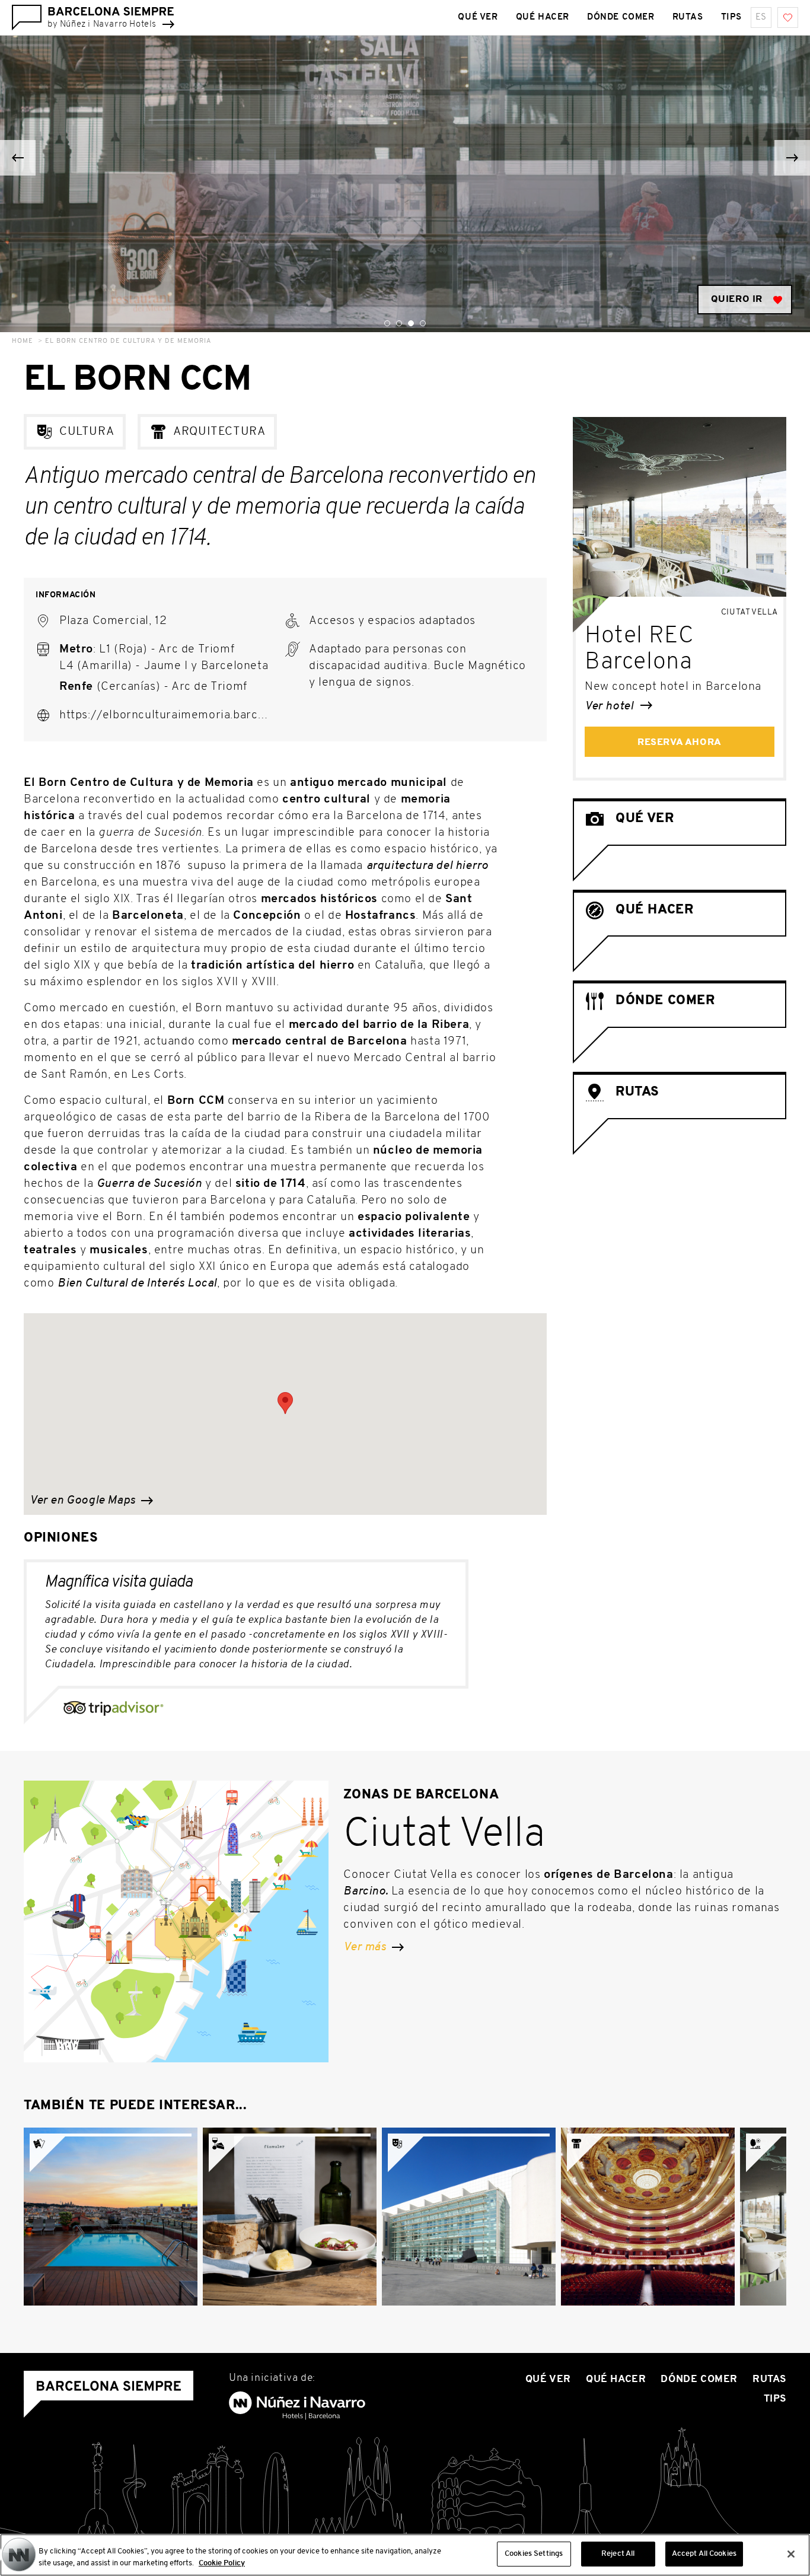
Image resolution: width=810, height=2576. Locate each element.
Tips (731, 17)
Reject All (618, 2554)
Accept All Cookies (704, 2554)
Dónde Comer (621, 17)
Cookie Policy (222, 2563)
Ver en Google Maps (84, 1501)
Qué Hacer (543, 17)
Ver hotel (610, 706)
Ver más (366, 1947)
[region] (405, 2555)
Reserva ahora (680, 743)
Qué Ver (478, 17)
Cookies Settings (534, 2554)
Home (23, 341)
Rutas (688, 17)
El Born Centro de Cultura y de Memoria (128, 341)
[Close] (791, 2554)
